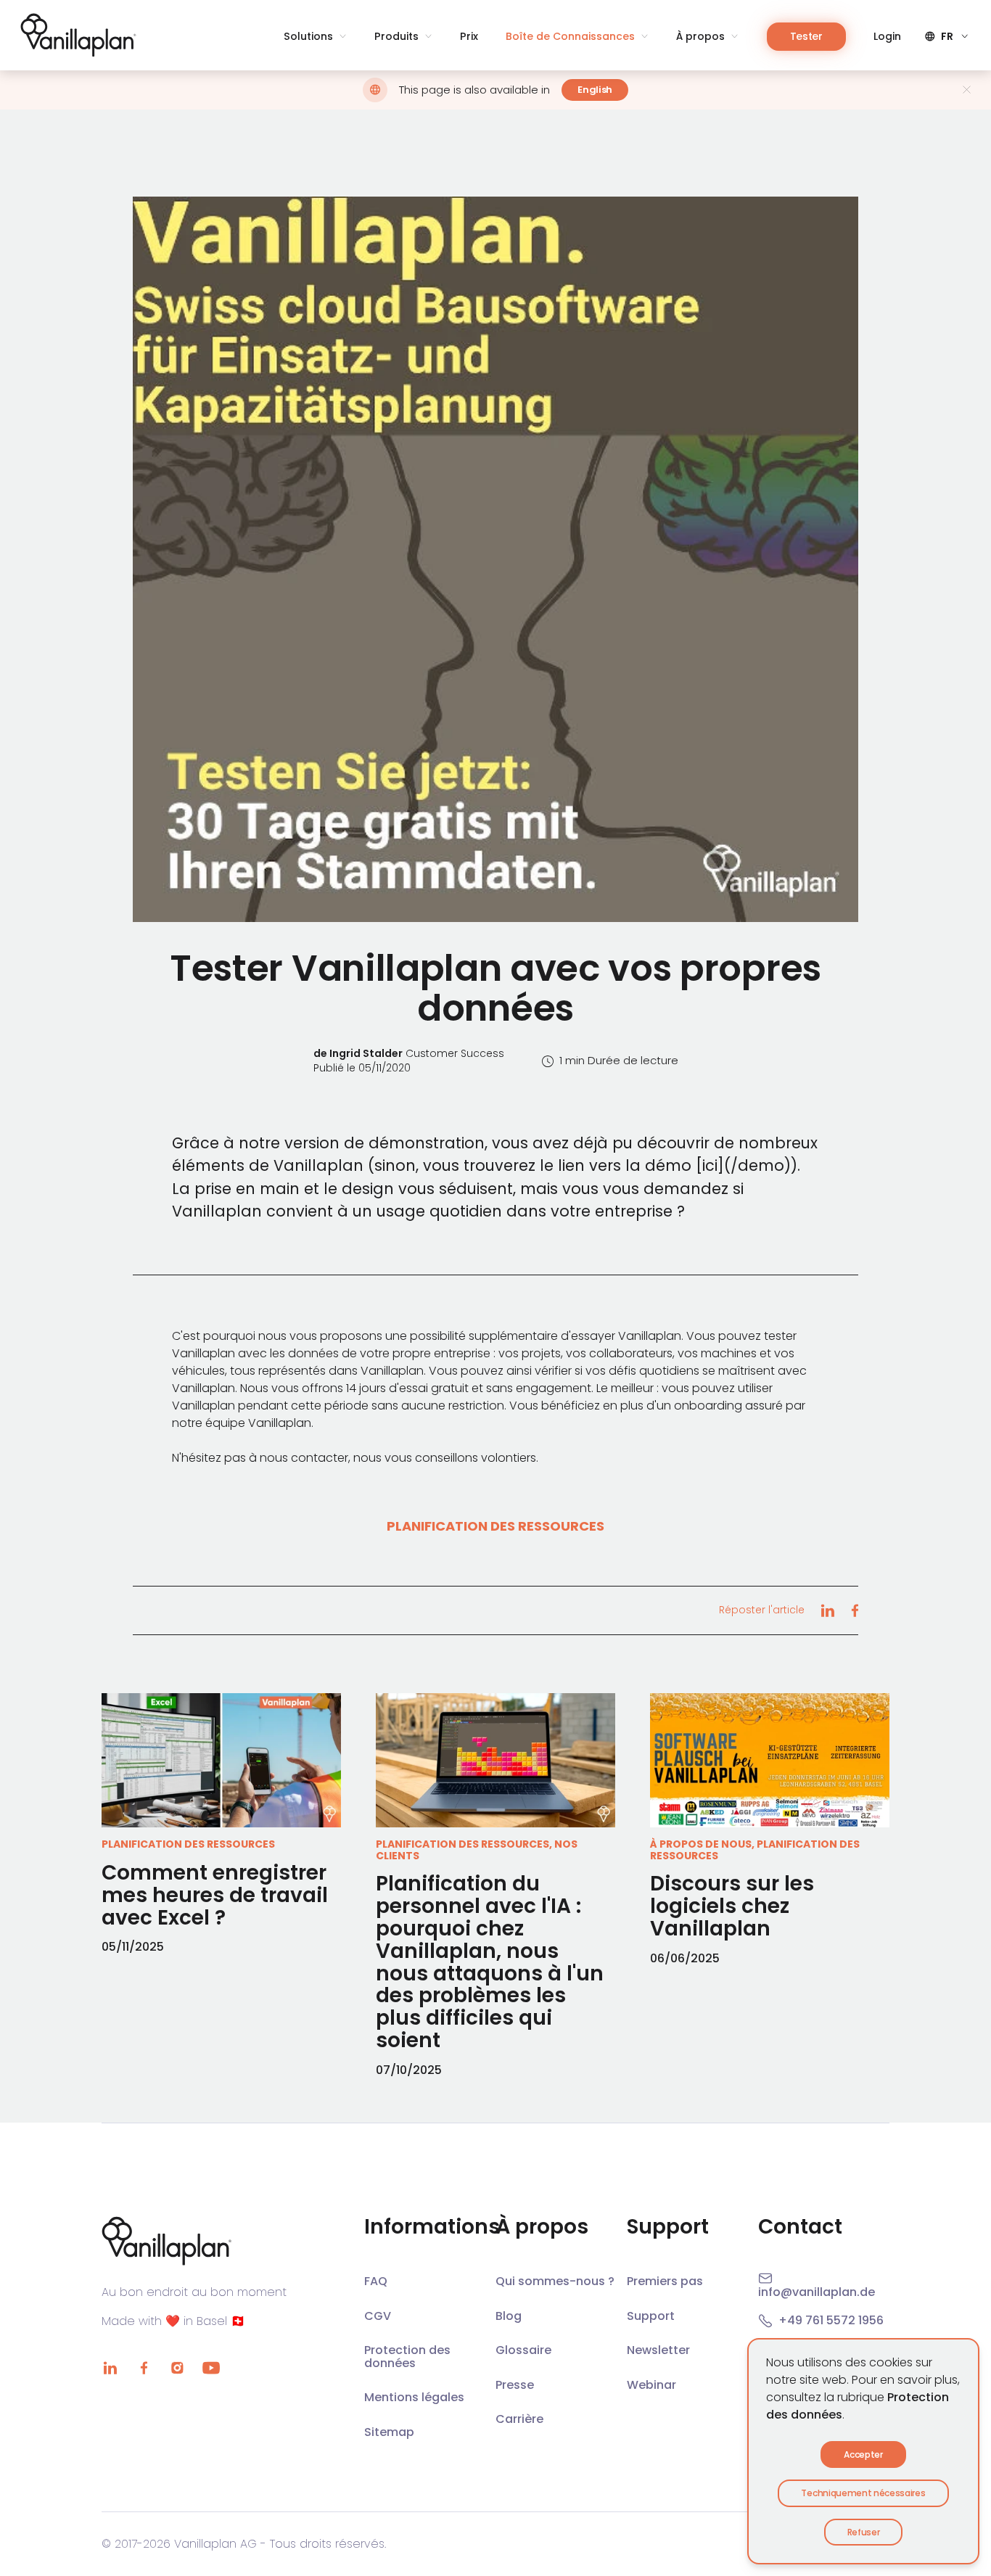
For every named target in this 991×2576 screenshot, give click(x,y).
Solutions (308, 37)
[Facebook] (144, 2368)
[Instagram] (177, 2368)
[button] (495, 559)
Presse (515, 2385)
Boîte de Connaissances (570, 37)
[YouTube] (211, 2368)
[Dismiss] (967, 90)
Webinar (651, 2385)
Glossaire (523, 2350)
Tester (806, 36)
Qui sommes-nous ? (555, 2281)
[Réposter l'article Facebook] (855, 1610)
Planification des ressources (495, 1526)
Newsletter (658, 2350)
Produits (396, 37)
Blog (509, 2316)
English (595, 90)
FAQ (376, 2281)
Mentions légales (414, 2397)
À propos (700, 37)
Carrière (519, 2419)
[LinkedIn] (110, 2368)
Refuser (864, 2532)
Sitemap (389, 2432)
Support (651, 2316)
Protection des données (407, 2357)
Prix (469, 37)
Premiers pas (665, 2281)
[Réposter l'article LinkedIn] (827, 1610)
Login (887, 37)
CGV (378, 2316)
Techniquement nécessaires (863, 2493)
